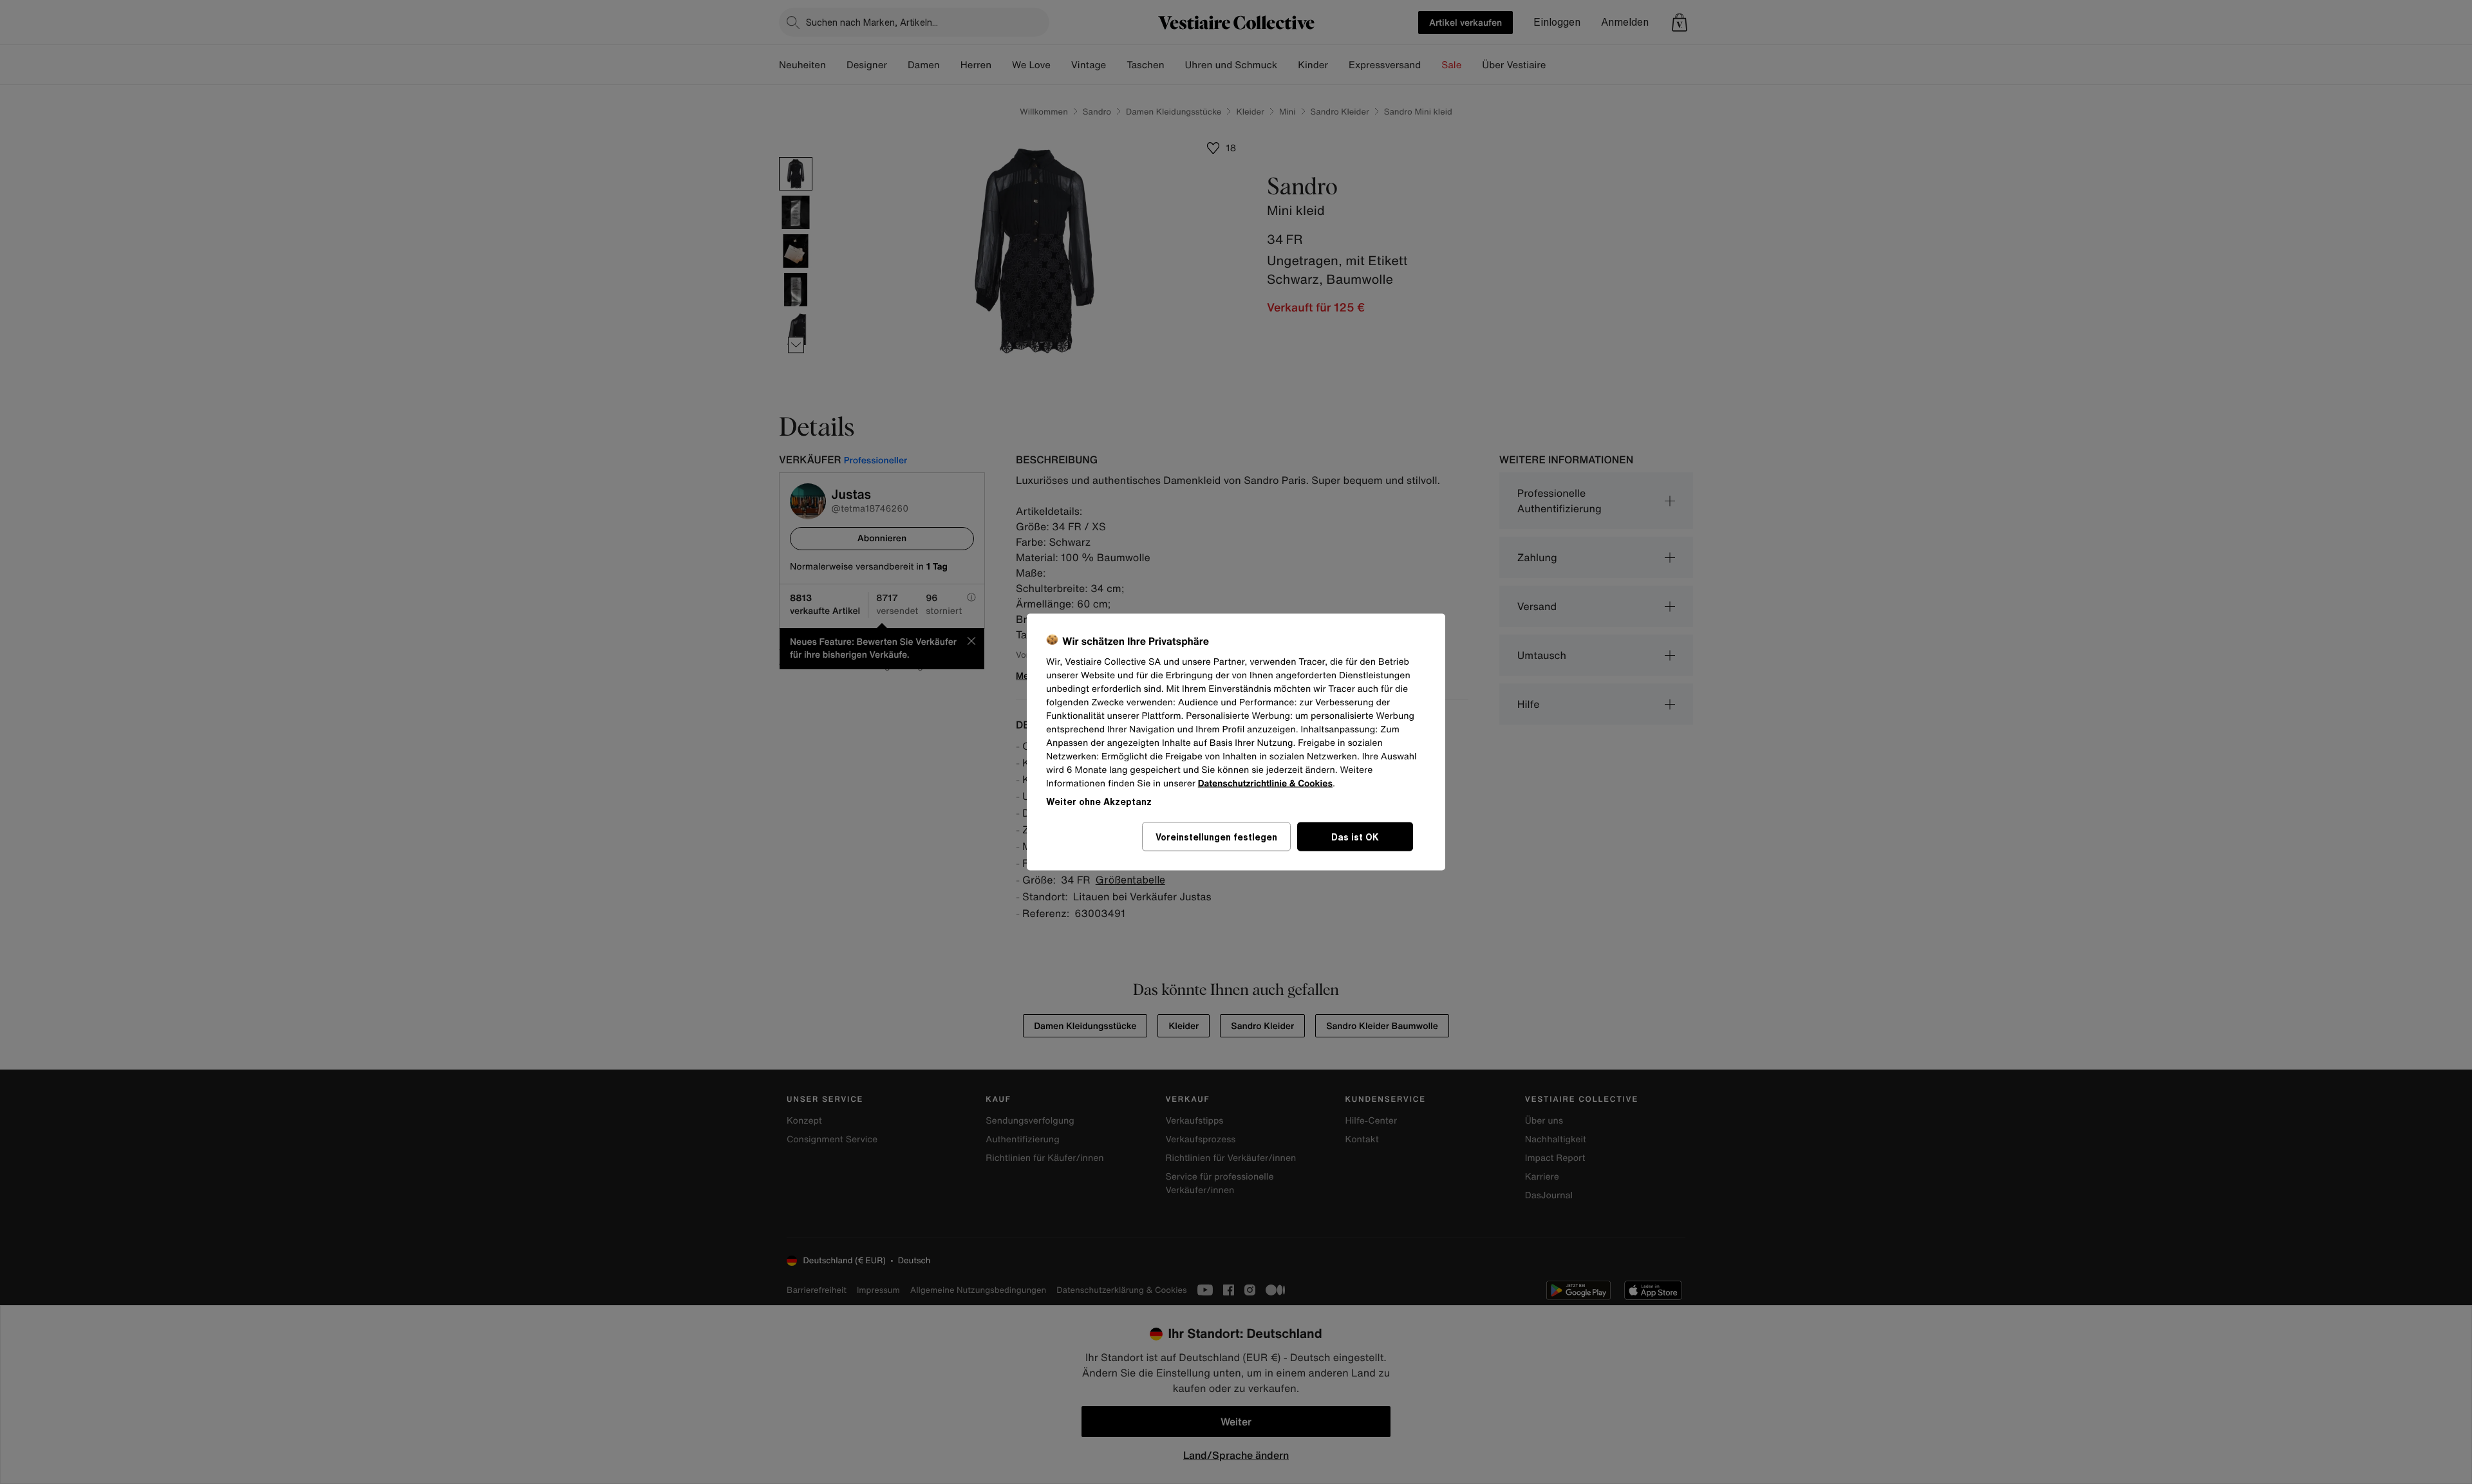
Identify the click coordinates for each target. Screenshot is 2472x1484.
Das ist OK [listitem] (1355, 837)
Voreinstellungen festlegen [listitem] (1216, 837)
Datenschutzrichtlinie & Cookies (1265, 784)
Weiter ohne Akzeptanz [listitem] (1099, 802)
